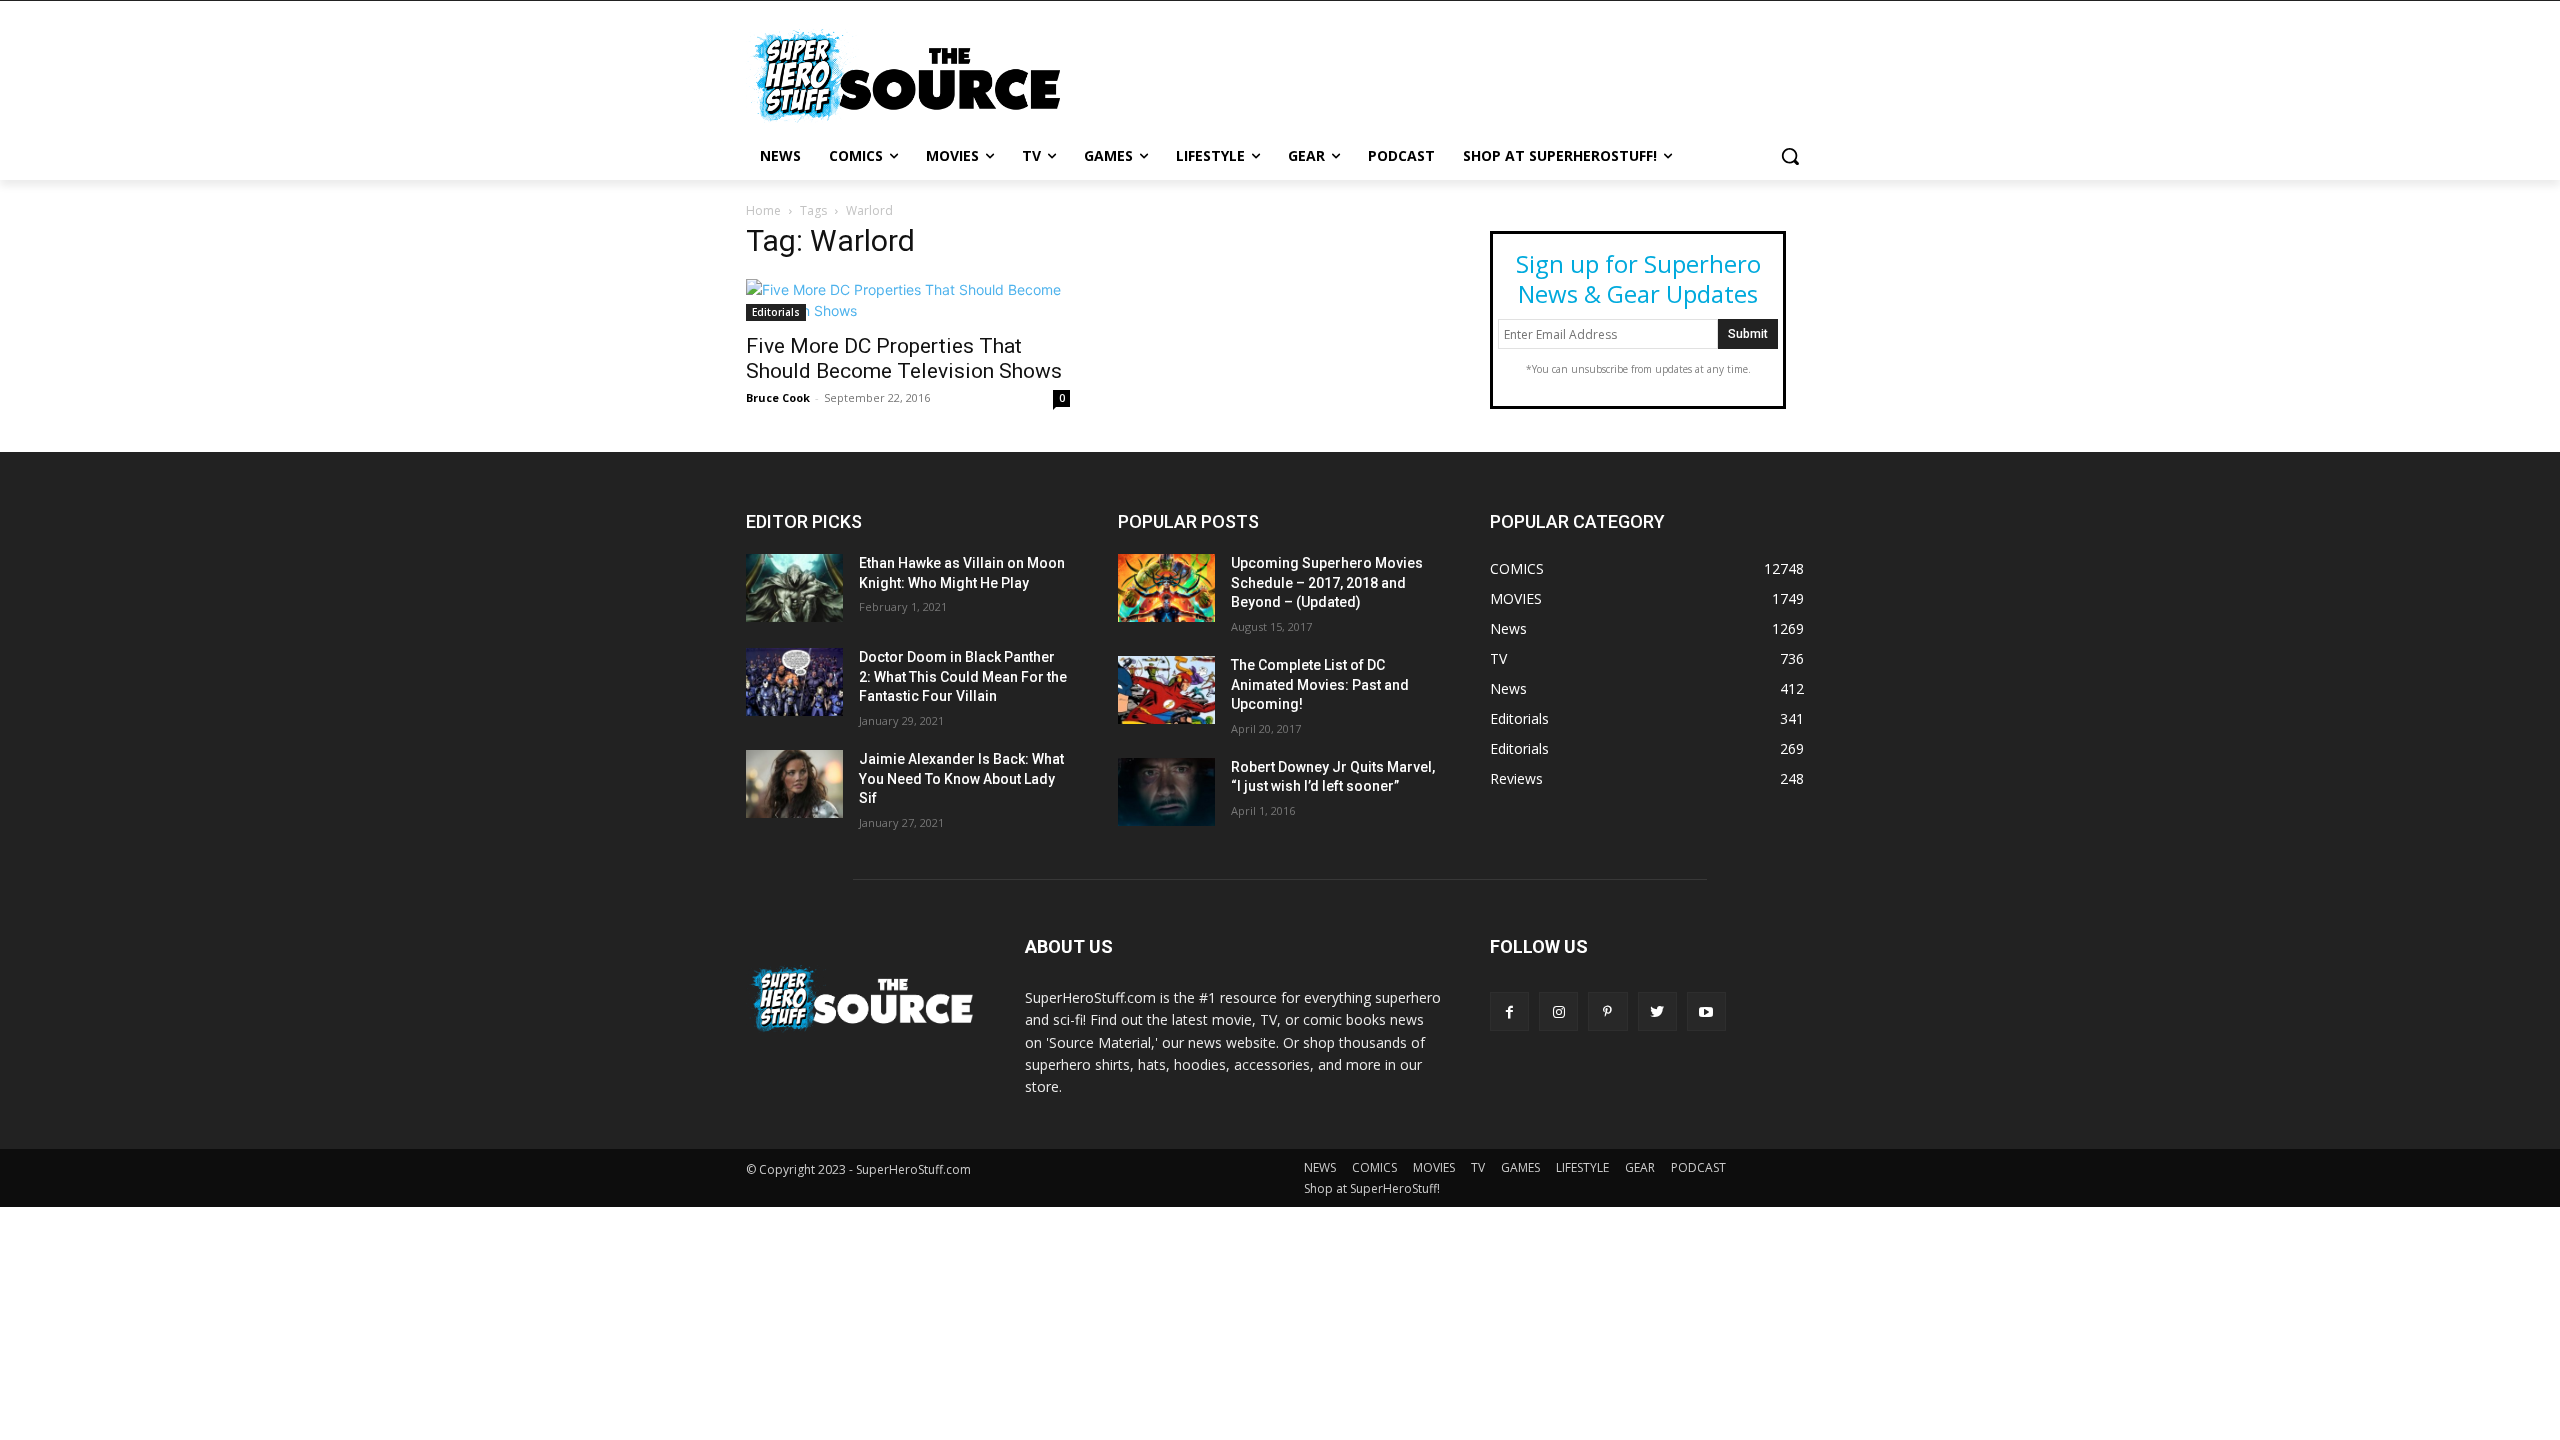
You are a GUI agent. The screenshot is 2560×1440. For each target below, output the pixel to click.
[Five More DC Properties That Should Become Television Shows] (908, 300)
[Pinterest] (1607, 1011)
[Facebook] (1509, 1011)
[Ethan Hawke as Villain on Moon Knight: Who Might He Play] (794, 588)
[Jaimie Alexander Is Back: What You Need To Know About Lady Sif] (794, 784)
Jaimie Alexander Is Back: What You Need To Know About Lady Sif (961, 778)
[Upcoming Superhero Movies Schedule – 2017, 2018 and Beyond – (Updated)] (1166, 588)
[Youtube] (1706, 1011)
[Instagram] (1558, 1011)
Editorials (776, 312)
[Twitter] (1657, 1011)
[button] (1790, 156)
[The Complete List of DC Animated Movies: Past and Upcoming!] (1166, 690)
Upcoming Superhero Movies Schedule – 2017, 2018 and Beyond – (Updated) (1327, 582)
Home (763, 210)
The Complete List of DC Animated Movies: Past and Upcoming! (1320, 684)
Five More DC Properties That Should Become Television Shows (904, 358)
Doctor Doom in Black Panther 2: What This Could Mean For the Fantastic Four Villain (963, 676)
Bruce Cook (778, 397)
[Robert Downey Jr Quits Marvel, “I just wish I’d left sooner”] (1166, 792)
